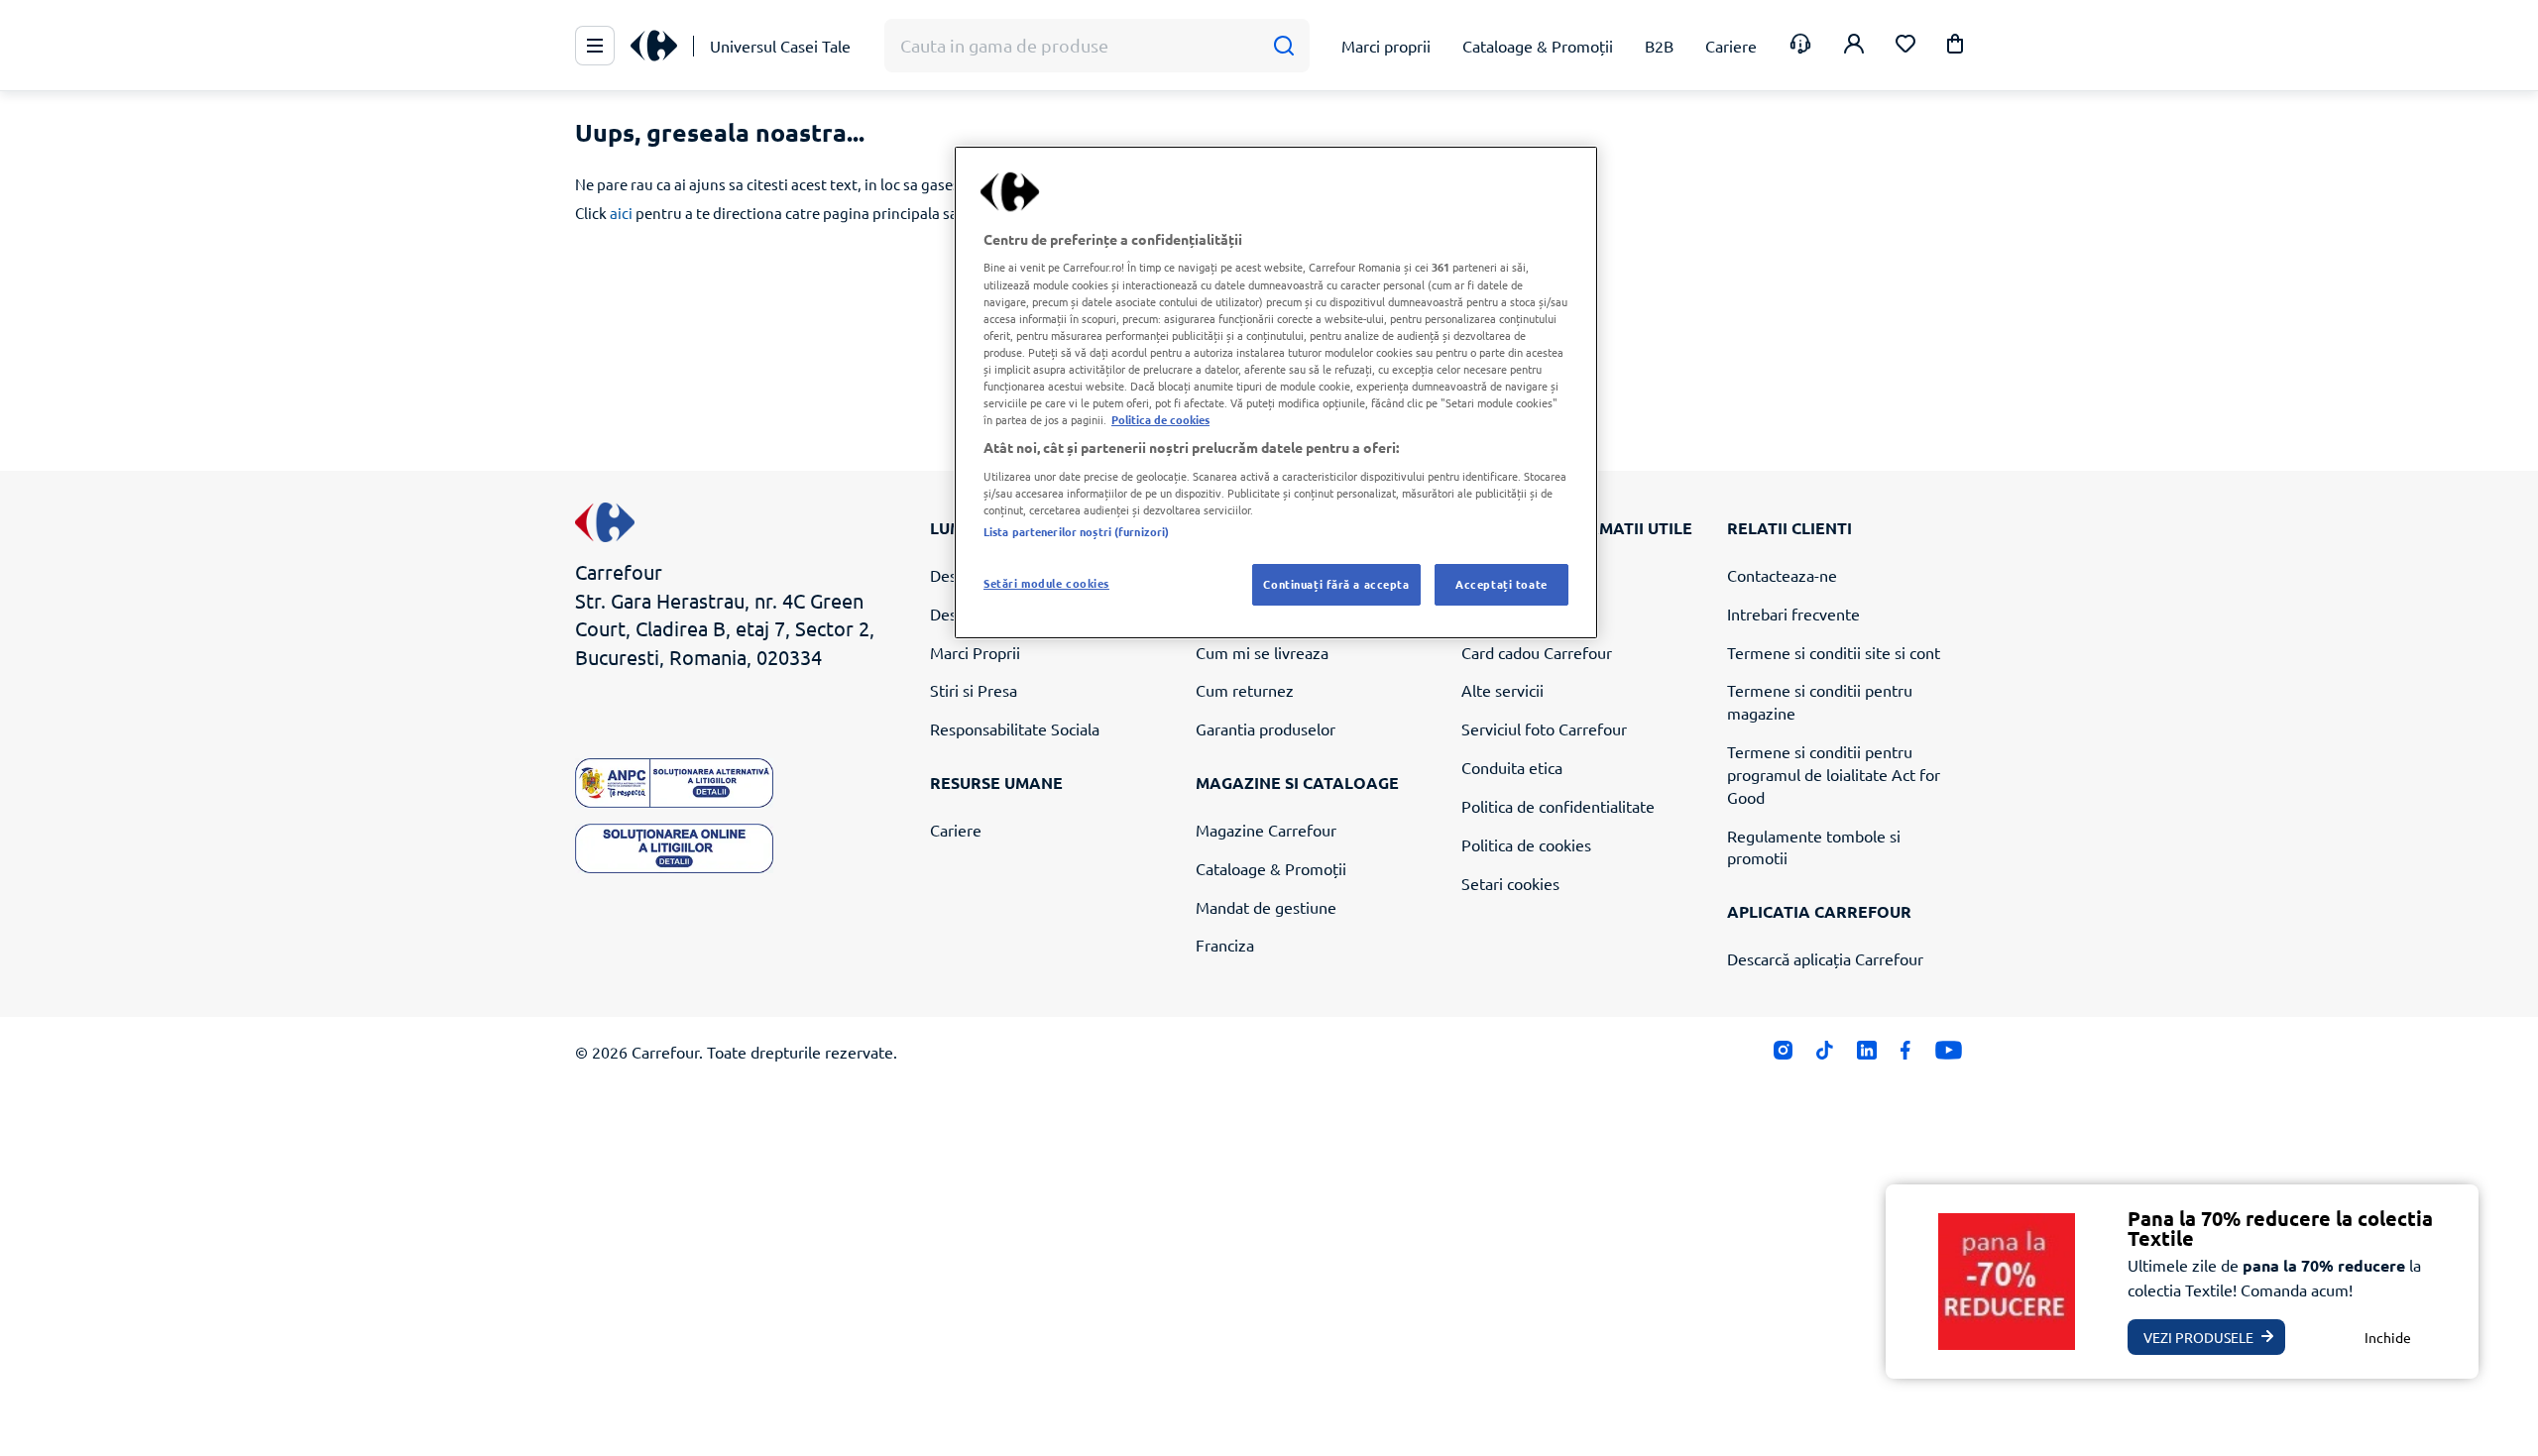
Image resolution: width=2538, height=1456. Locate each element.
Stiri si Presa (974, 690)
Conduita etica (1512, 767)
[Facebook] (1906, 1055)
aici (621, 213)
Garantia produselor (1266, 728)
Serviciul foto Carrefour (1544, 728)
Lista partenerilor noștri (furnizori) (1076, 531)
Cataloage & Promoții (1271, 868)
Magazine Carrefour (1266, 830)
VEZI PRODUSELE (2198, 1337)
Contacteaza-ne (1782, 575)
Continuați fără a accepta (1336, 584)
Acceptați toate (1501, 584)
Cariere (956, 830)
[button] (1955, 47)
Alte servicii (1502, 690)
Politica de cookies (1526, 844)
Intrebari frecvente (1793, 614)
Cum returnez (1245, 690)
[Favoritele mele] (1905, 46)
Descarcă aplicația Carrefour (1825, 958)
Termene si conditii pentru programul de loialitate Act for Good (1834, 774)
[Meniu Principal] (595, 46)
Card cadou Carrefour (1537, 652)
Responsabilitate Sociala (1015, 728)
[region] (1276, 392)
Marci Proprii (975, 652)
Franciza (1225, 945)
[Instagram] (1783, 1055)
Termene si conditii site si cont (1834, 652)
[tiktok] (1825, 1055)
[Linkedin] (1866, 1055)
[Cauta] (1283, 46)
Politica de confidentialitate (1558, 806)
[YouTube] (1949, 1055)
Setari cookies (1510, 883)
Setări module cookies (1046, 583)
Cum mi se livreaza (1262, 652)
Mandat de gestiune (1266, 907)
